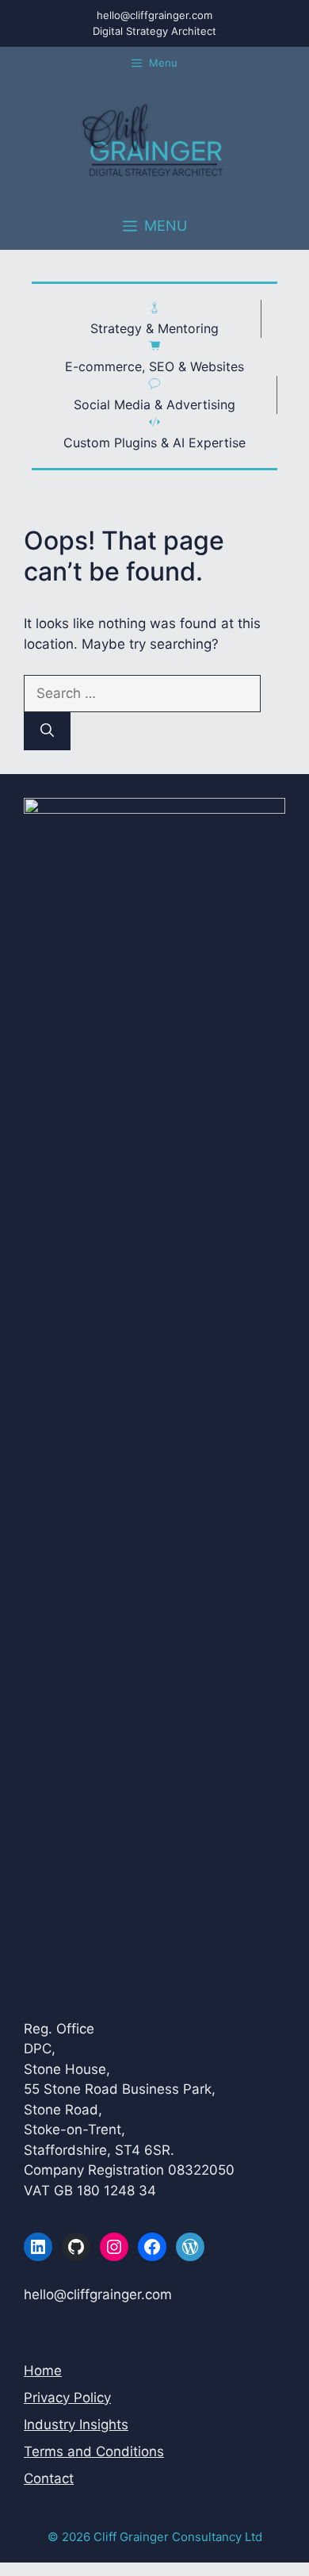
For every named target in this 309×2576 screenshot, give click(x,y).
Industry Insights (76, 2425)
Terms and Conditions (94, 2451)
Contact (49, 2478)
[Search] (47, 731)
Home (43, 2371)
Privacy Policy (67, 2398)
